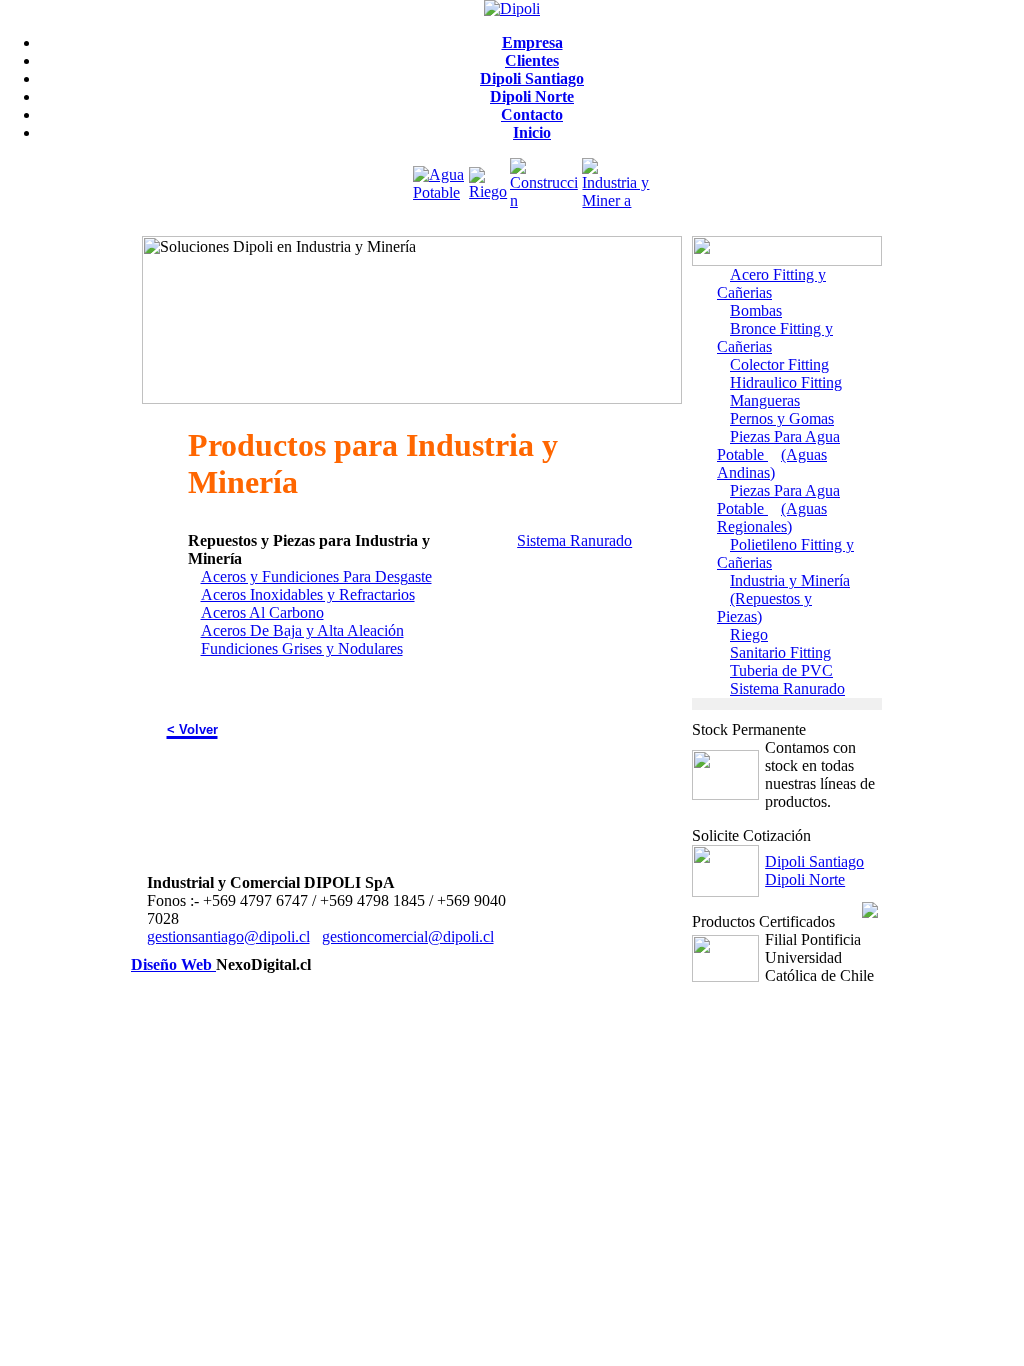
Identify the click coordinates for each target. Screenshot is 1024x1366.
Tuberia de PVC (781, 670)
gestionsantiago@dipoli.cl (228, 936)
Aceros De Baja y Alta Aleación (302, 630)
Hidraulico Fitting (786, 382)
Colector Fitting (779, 364)
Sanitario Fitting (780, 652)
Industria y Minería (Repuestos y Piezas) (783, 598)
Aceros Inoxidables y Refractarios (308, 594)
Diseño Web (173, 964)
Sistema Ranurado (574, 540)
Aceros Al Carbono (262, 612)
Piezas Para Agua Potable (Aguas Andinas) (778, 454)
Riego (749, 634)
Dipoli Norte (805, 879)
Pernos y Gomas (782, 418)
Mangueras (765, 400)
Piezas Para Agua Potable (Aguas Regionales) (778, 508)
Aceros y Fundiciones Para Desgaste (316, 576)
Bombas (756, 310)
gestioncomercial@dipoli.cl (408, 936)
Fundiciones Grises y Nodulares (302, 648)
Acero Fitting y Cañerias (771, 283)
